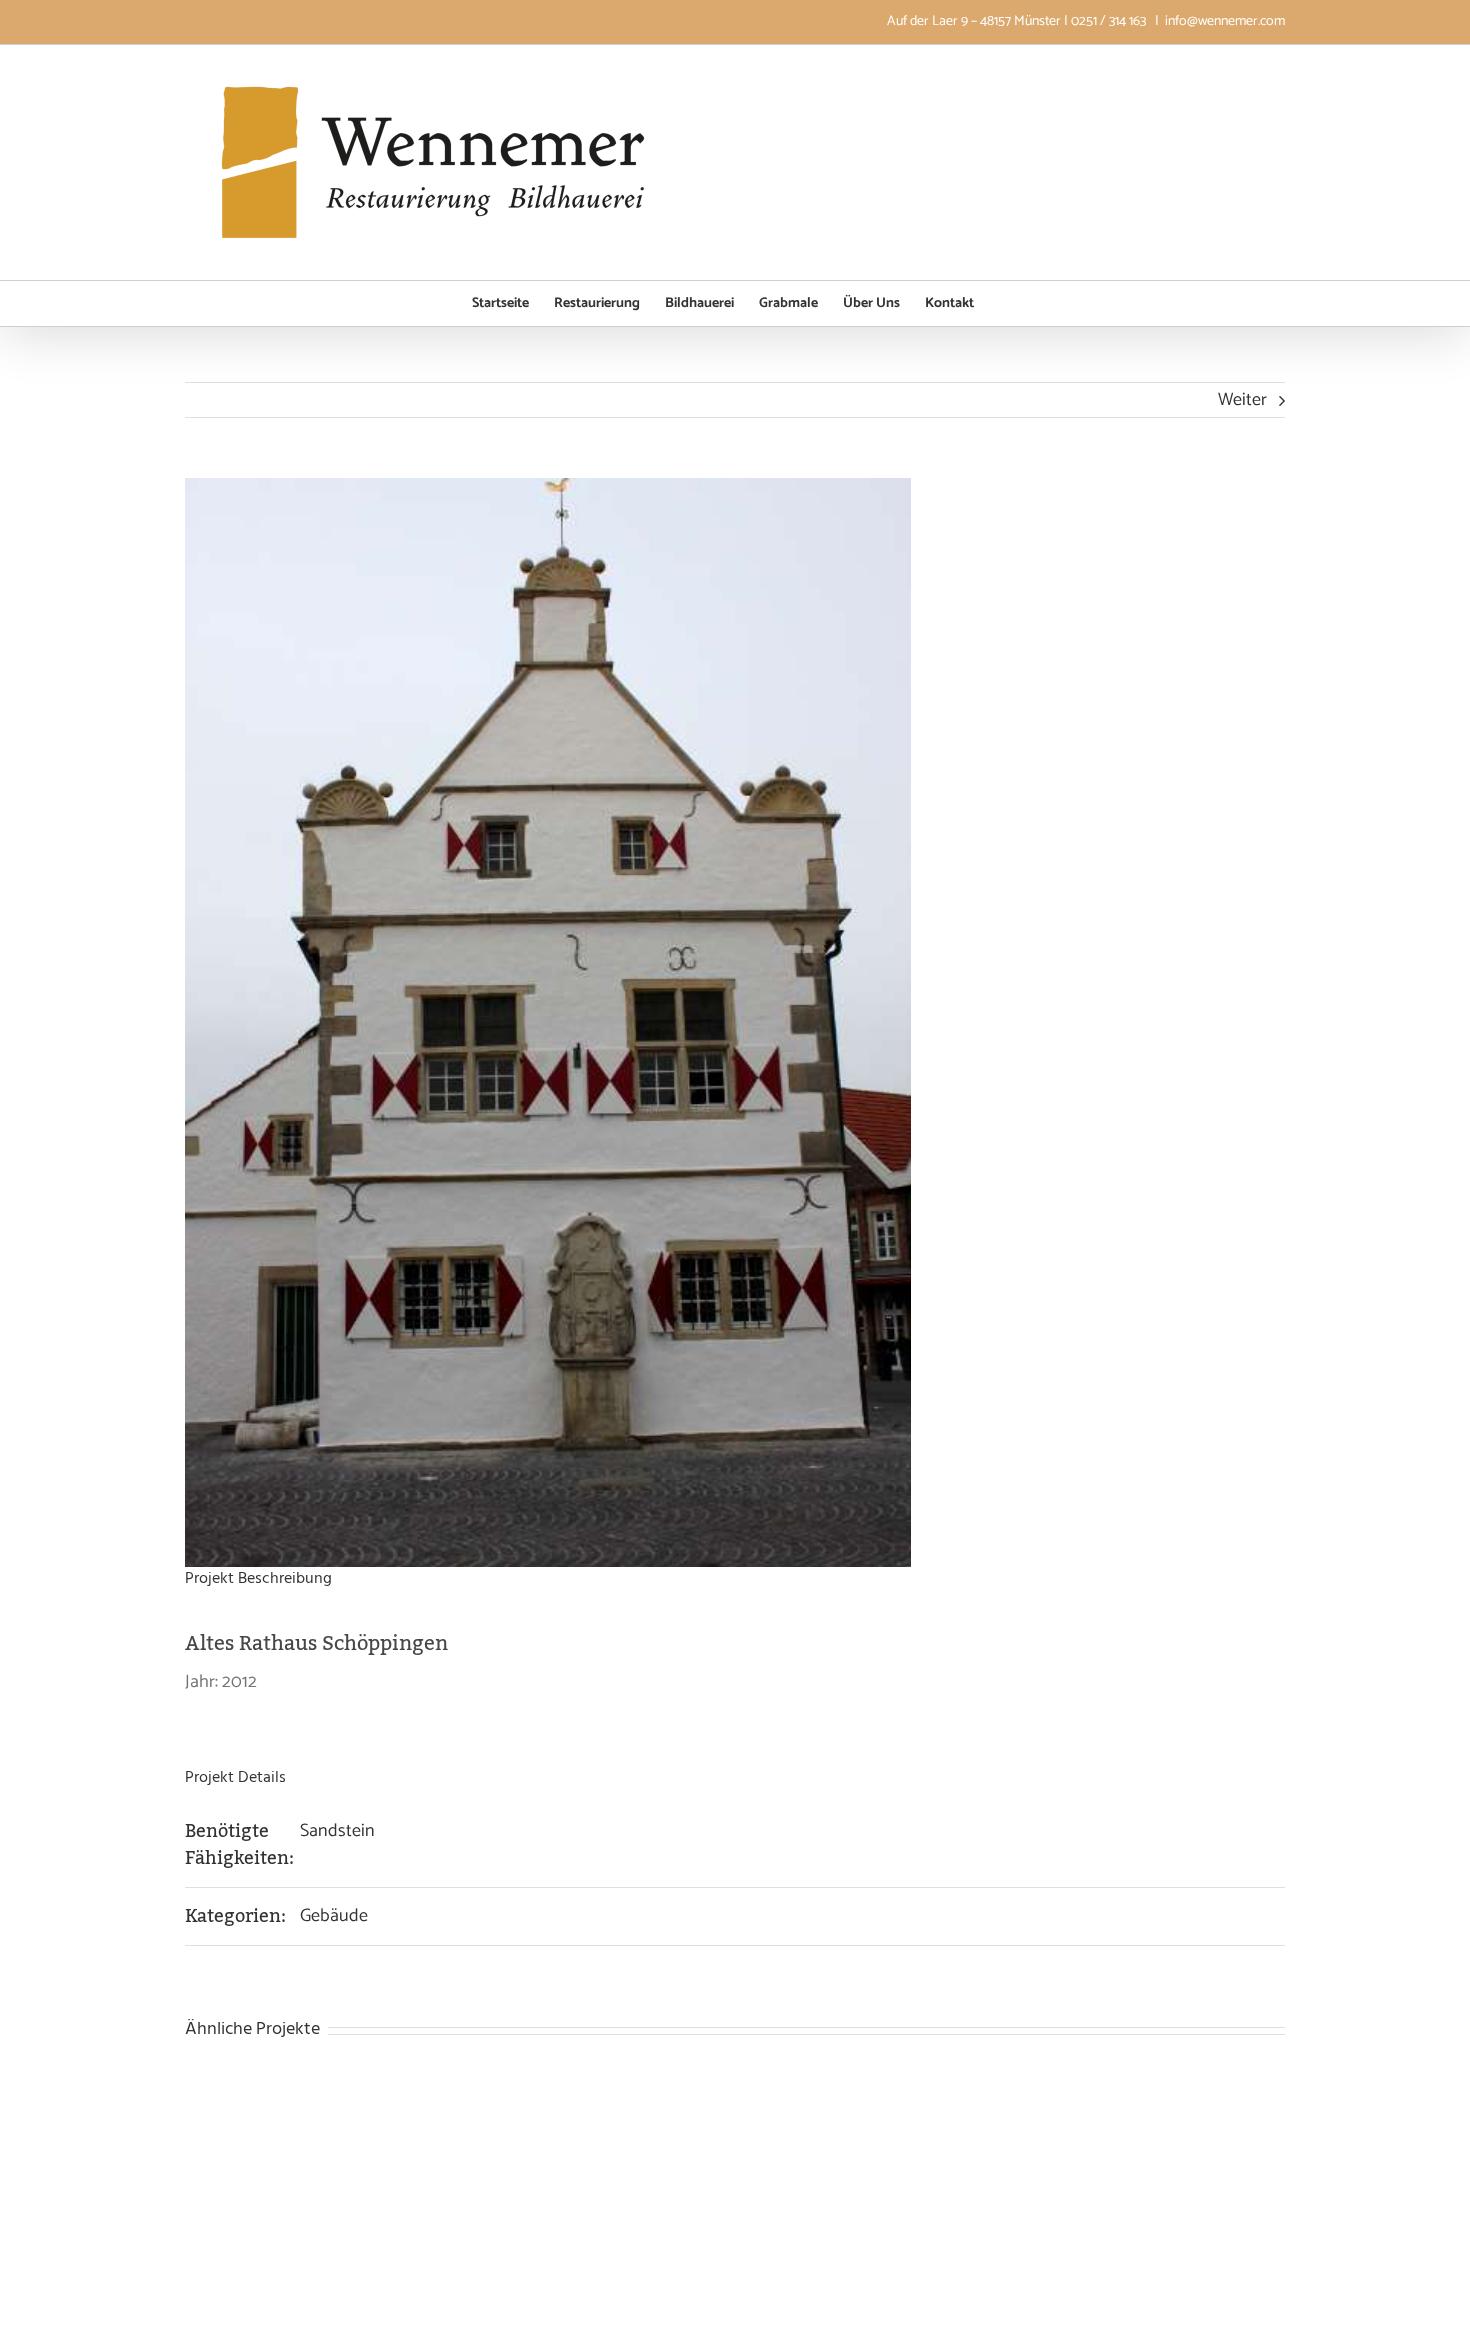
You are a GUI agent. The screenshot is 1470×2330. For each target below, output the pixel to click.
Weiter (1242, 400)
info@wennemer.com (1225, 21)
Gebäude (334, 1916)
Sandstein (337, 1831)
